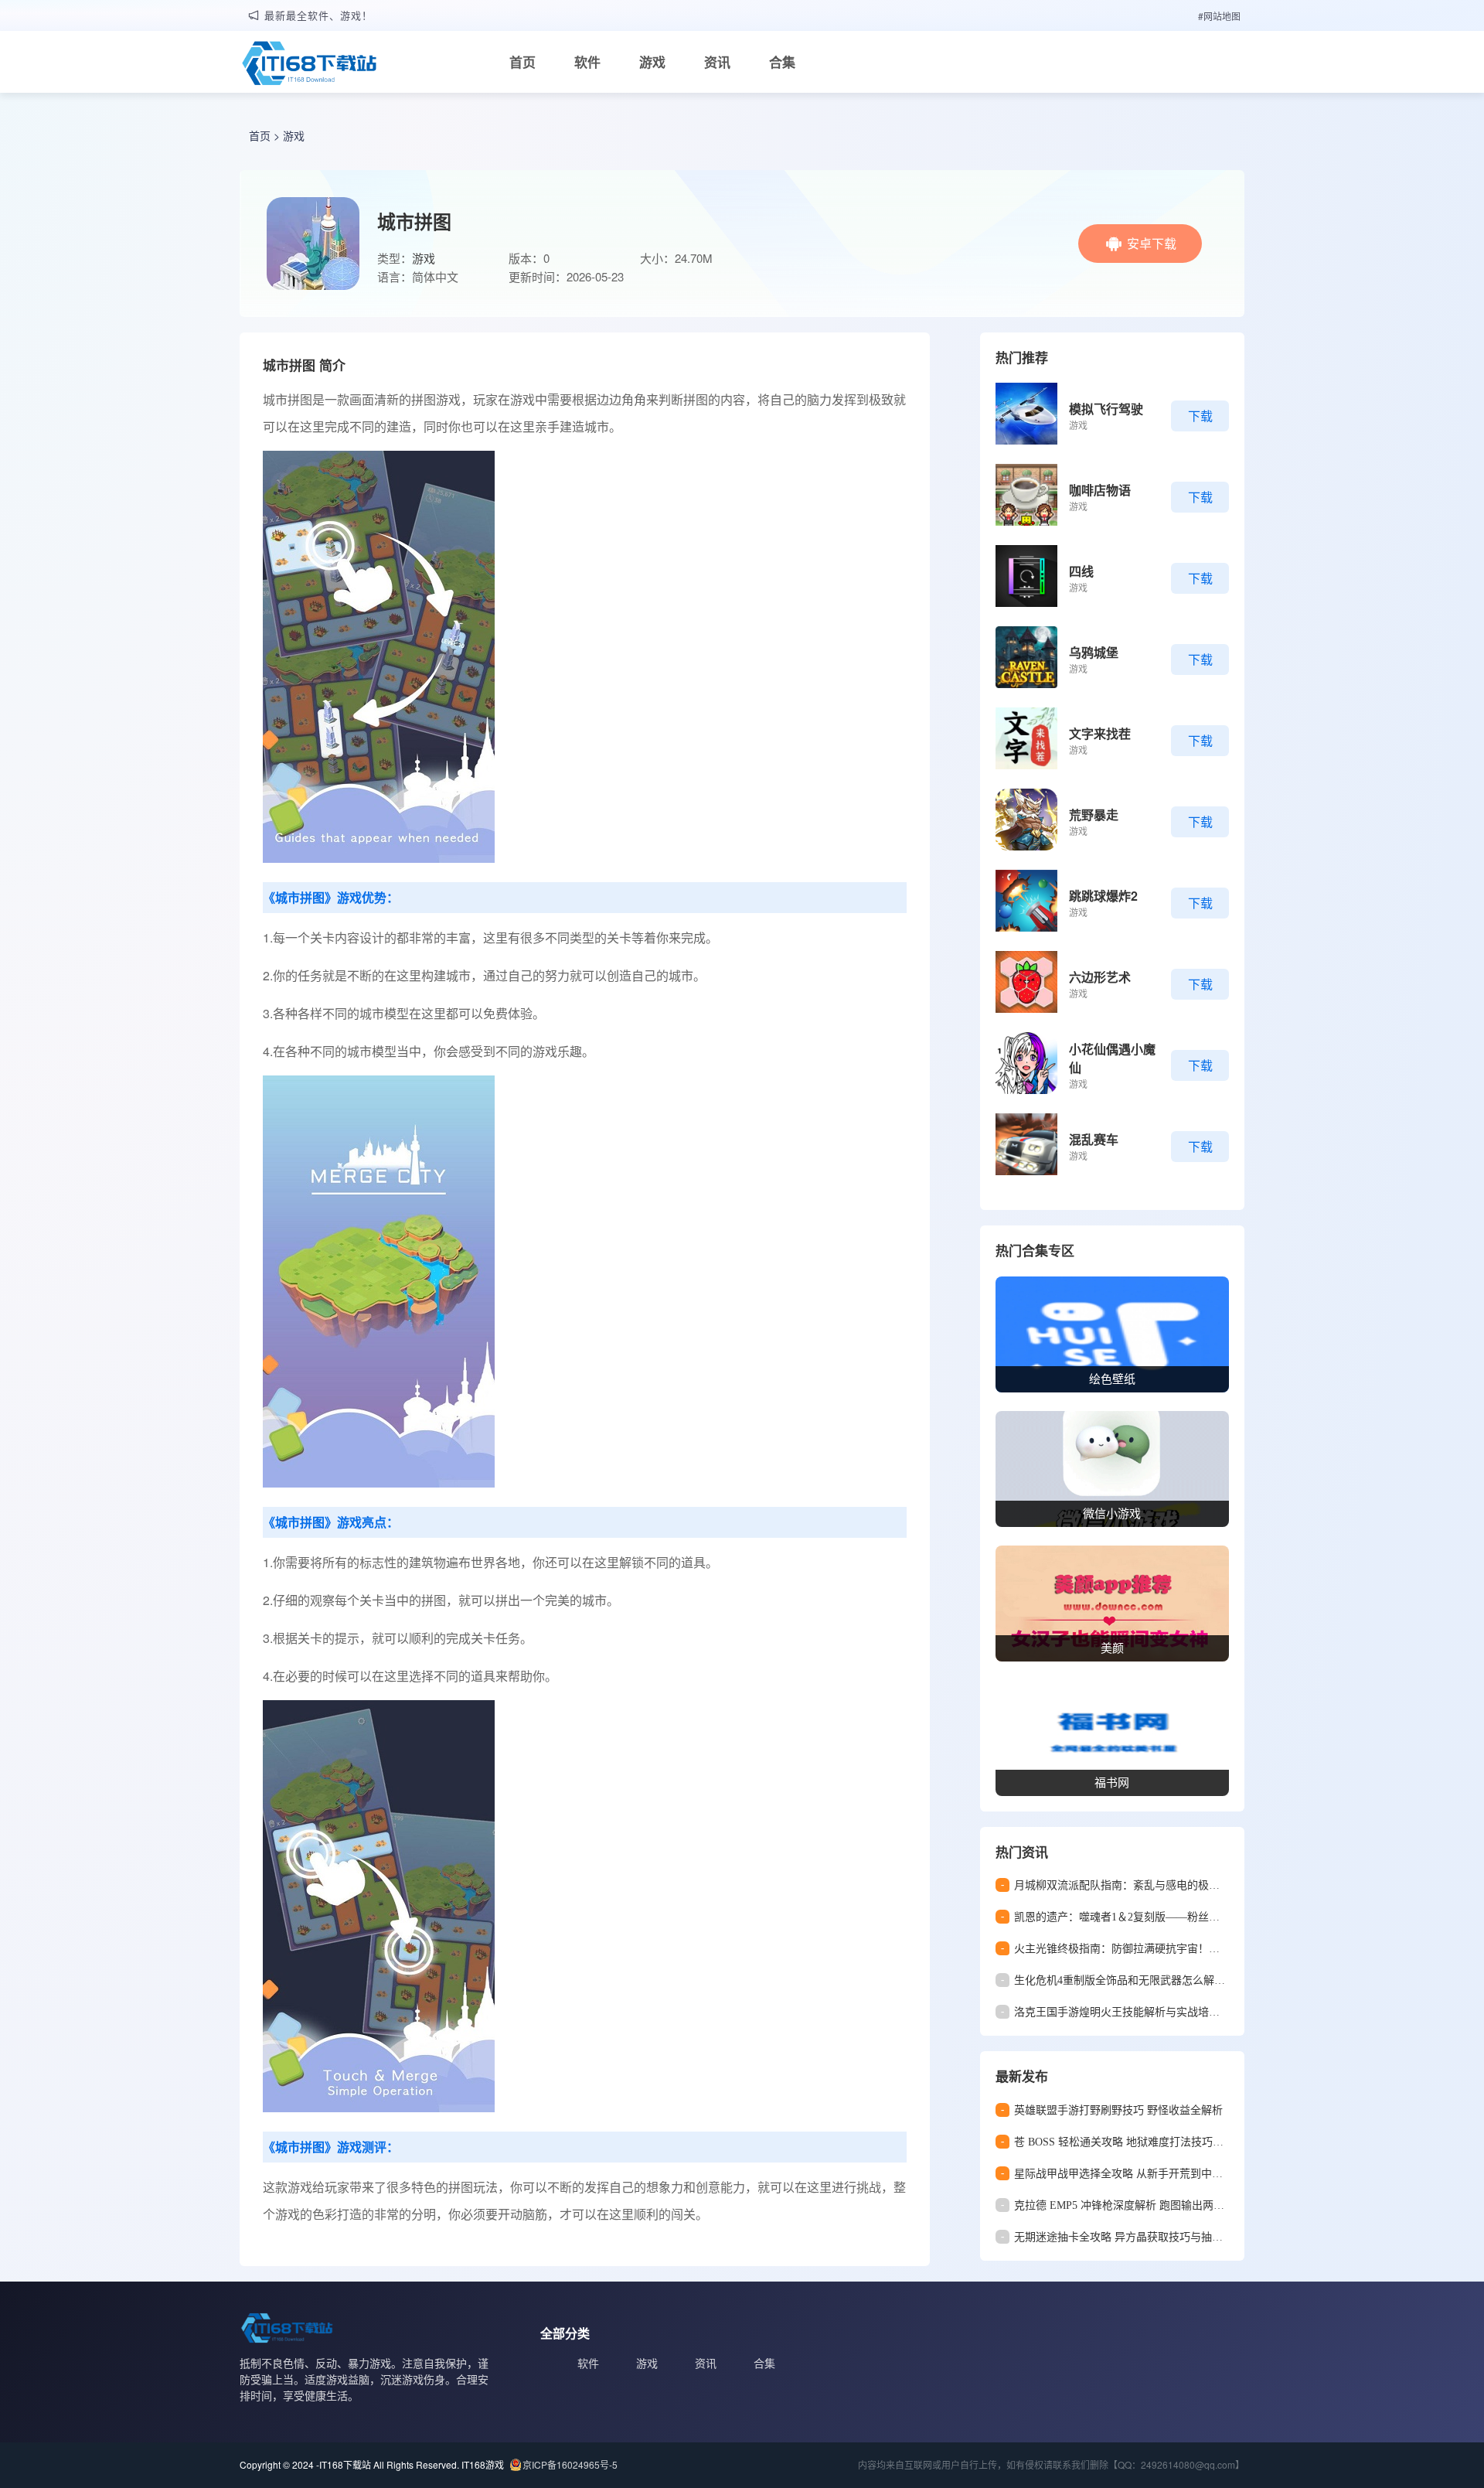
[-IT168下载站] (309, 65)
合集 (782, 62)
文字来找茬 (1100, 733)
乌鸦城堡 (1094, 652)
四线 (1081, 571)
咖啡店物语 (1100, 490)
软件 (587, 62)
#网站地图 (1219, 16)
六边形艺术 (1100, 977)
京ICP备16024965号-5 (570, 2464)
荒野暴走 (1094, 815)
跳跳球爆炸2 (1103, 896)
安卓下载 (1152, 243)
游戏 (652, 62)
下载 (1200, 416)
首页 (522, 62)
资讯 (717, 62)
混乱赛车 (1094, 1139)
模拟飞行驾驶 (1106, 409)
